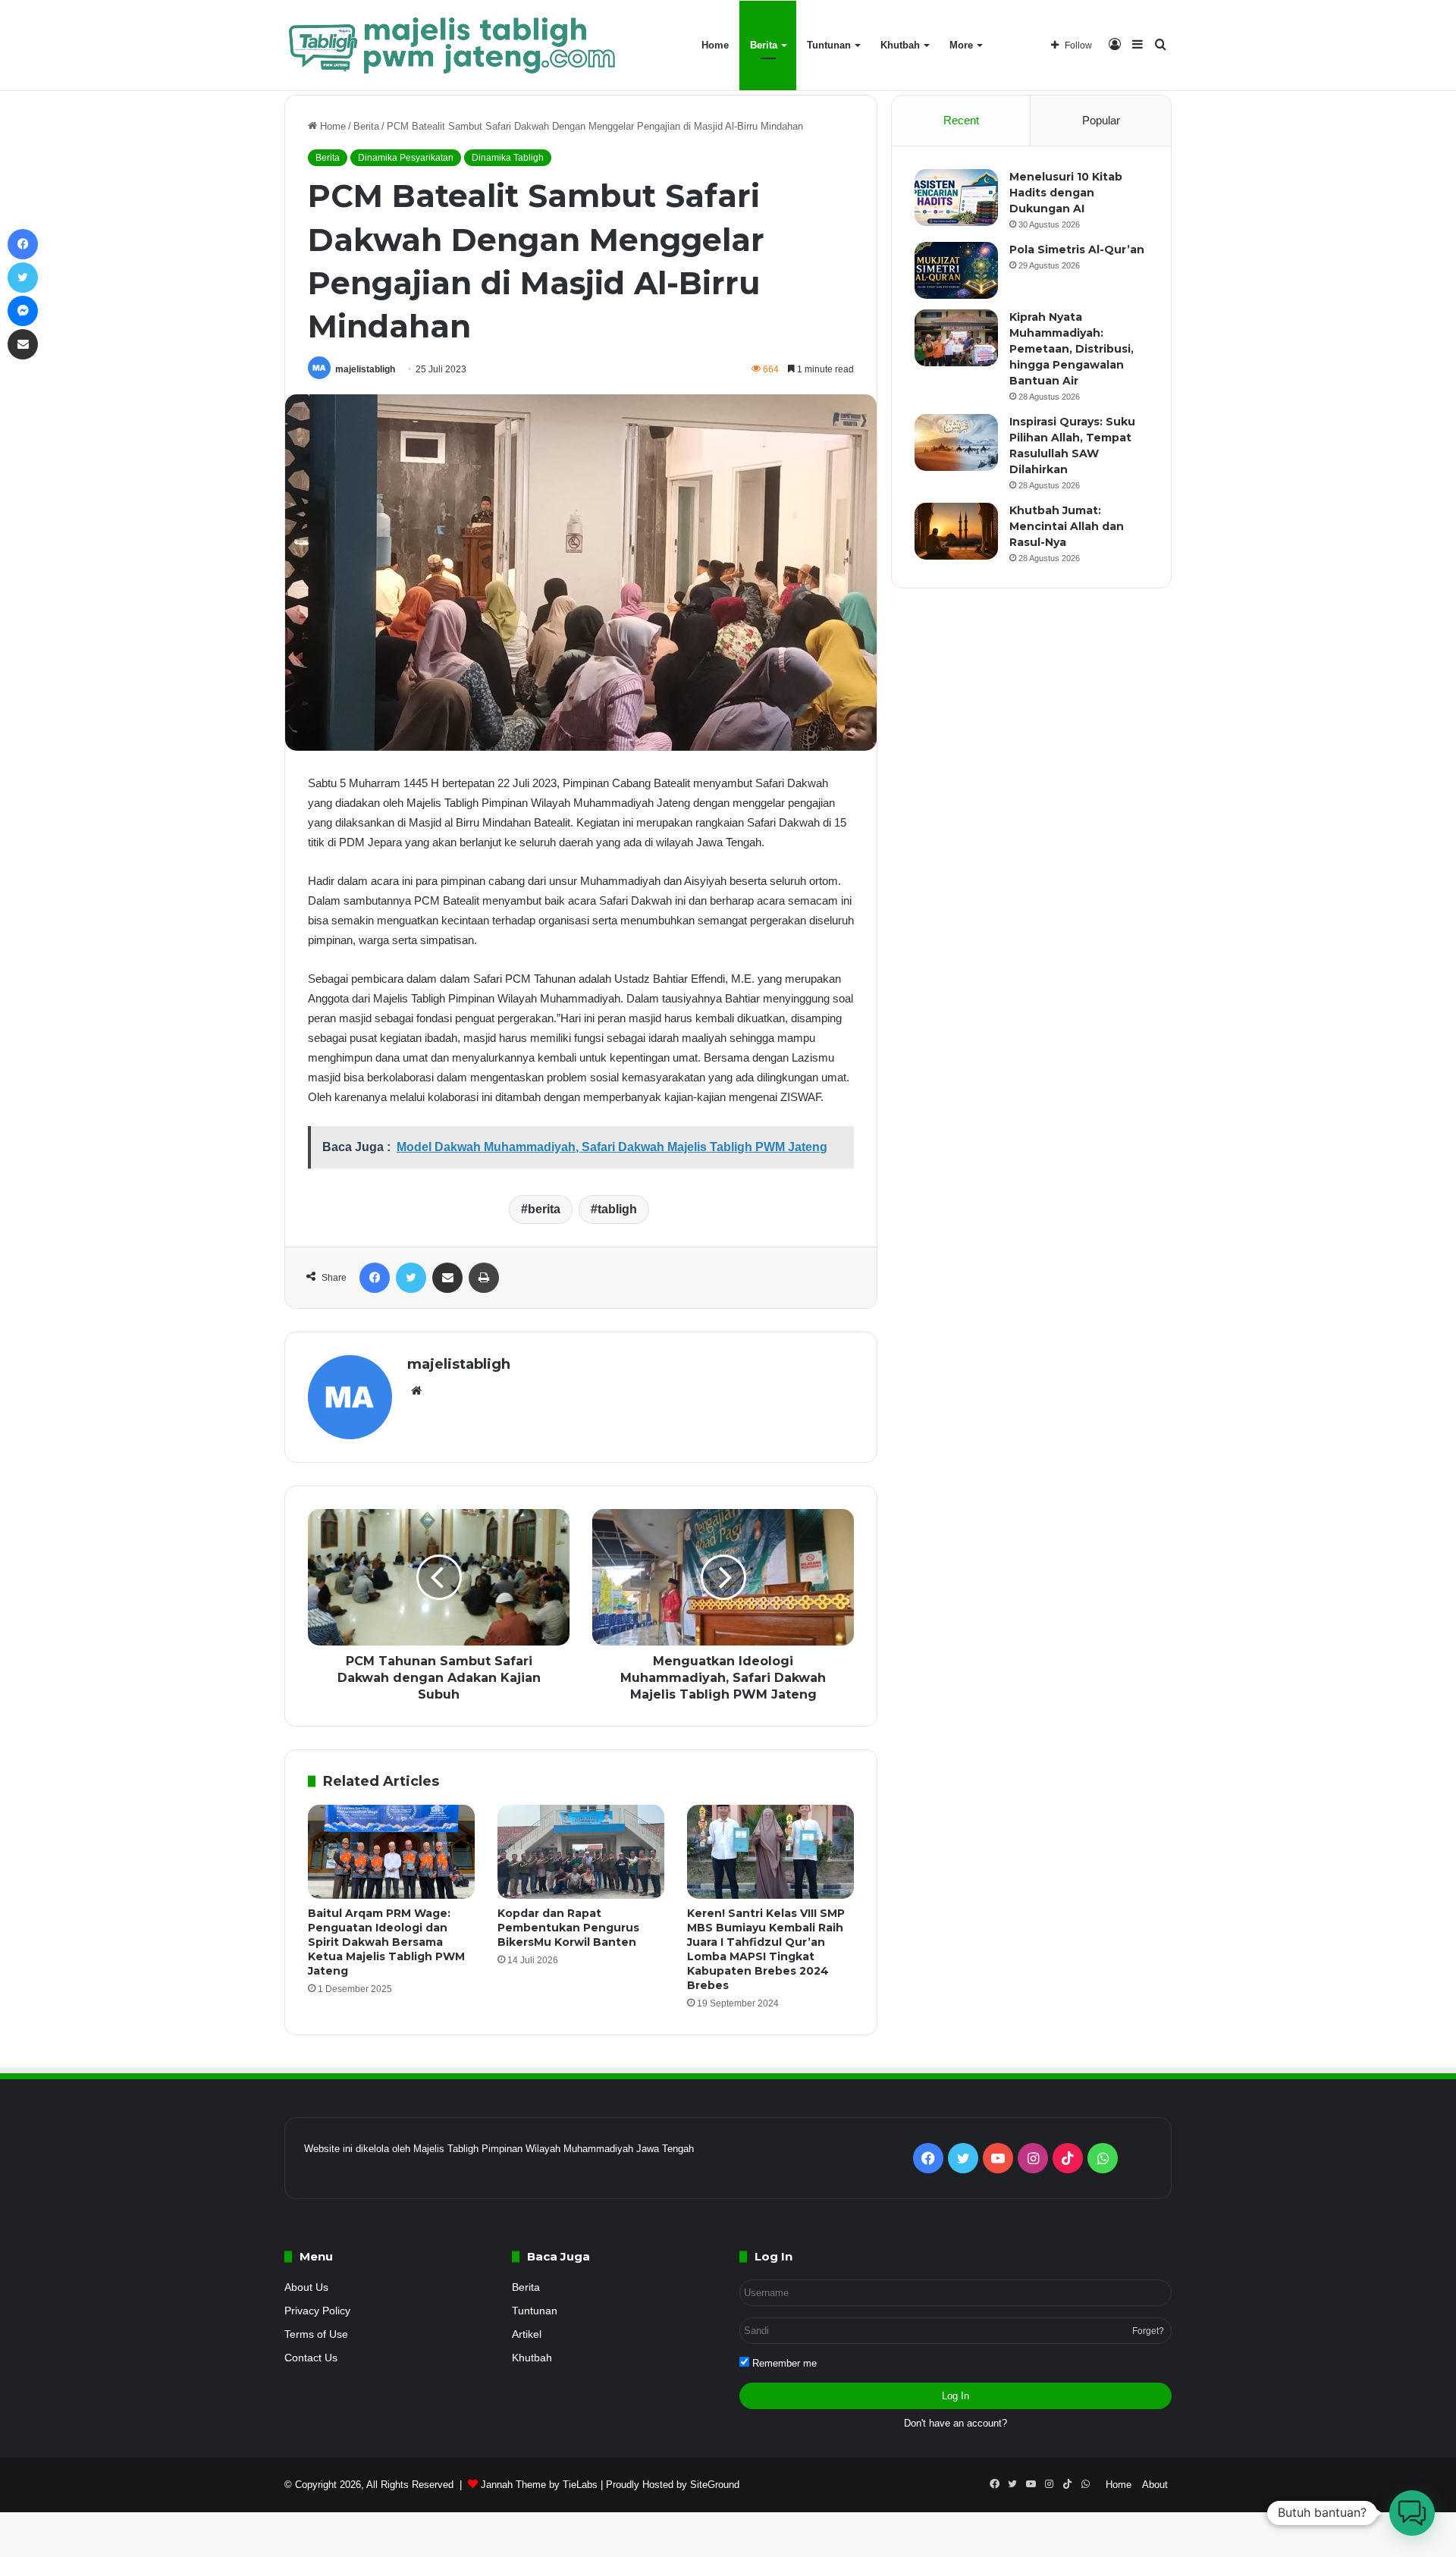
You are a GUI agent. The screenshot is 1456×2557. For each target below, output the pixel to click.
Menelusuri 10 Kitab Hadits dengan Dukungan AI (1066, 193)
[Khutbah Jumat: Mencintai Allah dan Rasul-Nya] (956, 531)
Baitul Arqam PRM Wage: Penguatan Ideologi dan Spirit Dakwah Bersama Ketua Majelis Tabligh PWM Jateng (386, 1942)
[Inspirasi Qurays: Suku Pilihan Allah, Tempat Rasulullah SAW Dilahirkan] (956, 442)
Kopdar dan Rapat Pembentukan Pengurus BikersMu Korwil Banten (568, 1928)
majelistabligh (365, 369)
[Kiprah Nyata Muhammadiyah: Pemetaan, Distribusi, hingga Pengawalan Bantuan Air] (956, 338)
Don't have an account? (955, 2423)
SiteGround (715, 2485)
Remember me (783, 2363)
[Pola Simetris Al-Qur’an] (956, 270)
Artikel (527, 2334)
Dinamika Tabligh (508, 158)
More (961, 45)
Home (715, 45)
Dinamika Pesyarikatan (406, 158)
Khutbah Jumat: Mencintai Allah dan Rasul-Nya (1067, 526)
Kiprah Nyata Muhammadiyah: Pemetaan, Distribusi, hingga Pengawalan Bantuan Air (1072, 349)
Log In (955, 2396)
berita (544, 1209)
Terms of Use (316, 2334)
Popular (1101, 120)
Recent (961, 120)
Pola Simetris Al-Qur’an (1077, 249)
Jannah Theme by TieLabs (539, 2485)
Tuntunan (829, 45)
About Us (306, 2287)
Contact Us (311, 2358)
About (1155, 2485)
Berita (764, 45)
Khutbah (900, 45)
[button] (1412, 2513)
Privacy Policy (317, 2311)
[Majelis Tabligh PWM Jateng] (454, 45)
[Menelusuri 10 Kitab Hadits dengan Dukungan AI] (956, 198)
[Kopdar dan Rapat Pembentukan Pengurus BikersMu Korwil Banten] (581, 1852)
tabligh (617, 1209)
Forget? (1148, 2331)
